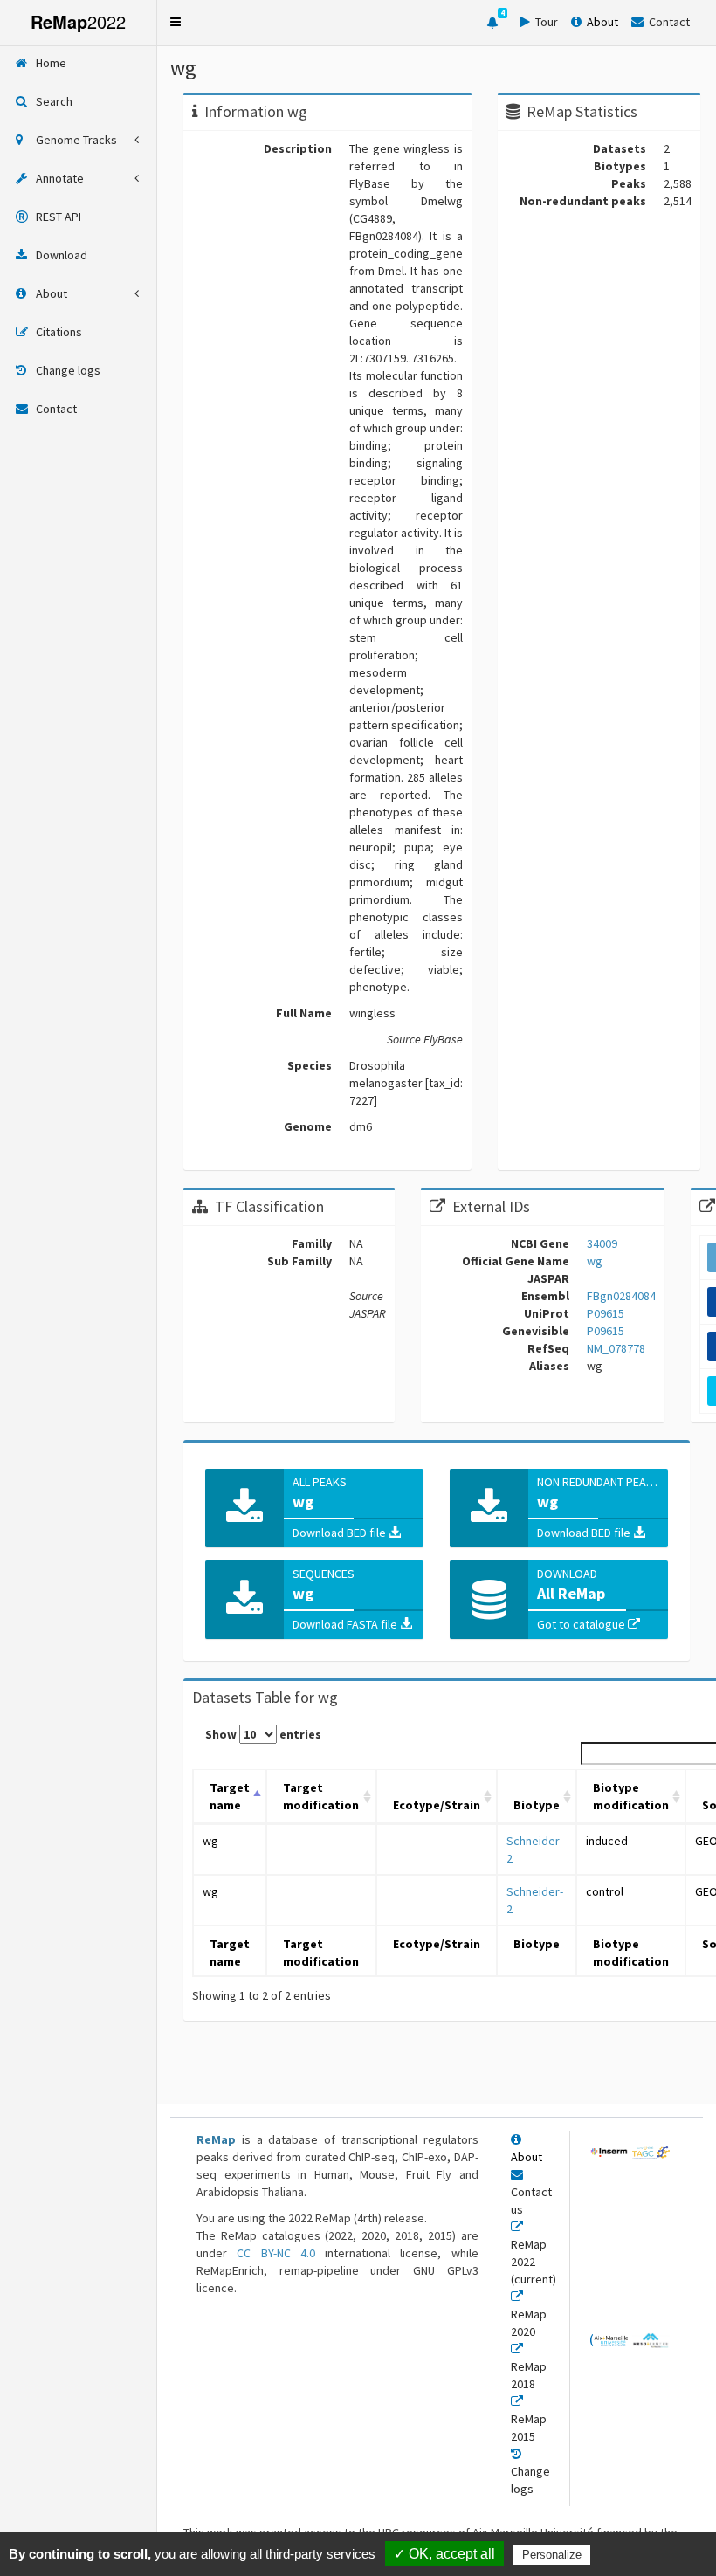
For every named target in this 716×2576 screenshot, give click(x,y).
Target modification (321, 1796)
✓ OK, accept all (444, 2554)
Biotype (537, 1805)
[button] (176, 22)
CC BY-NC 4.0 (276, 2253)
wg (210, 1841)
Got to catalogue (582, 1624)
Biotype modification (631, 1796)
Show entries (263, 1734)
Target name (230, 1796)
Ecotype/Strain (437, 1805)
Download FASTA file (346, 1624)
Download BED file (341, 1533)
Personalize (552, 2555)
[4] (492, 23)
